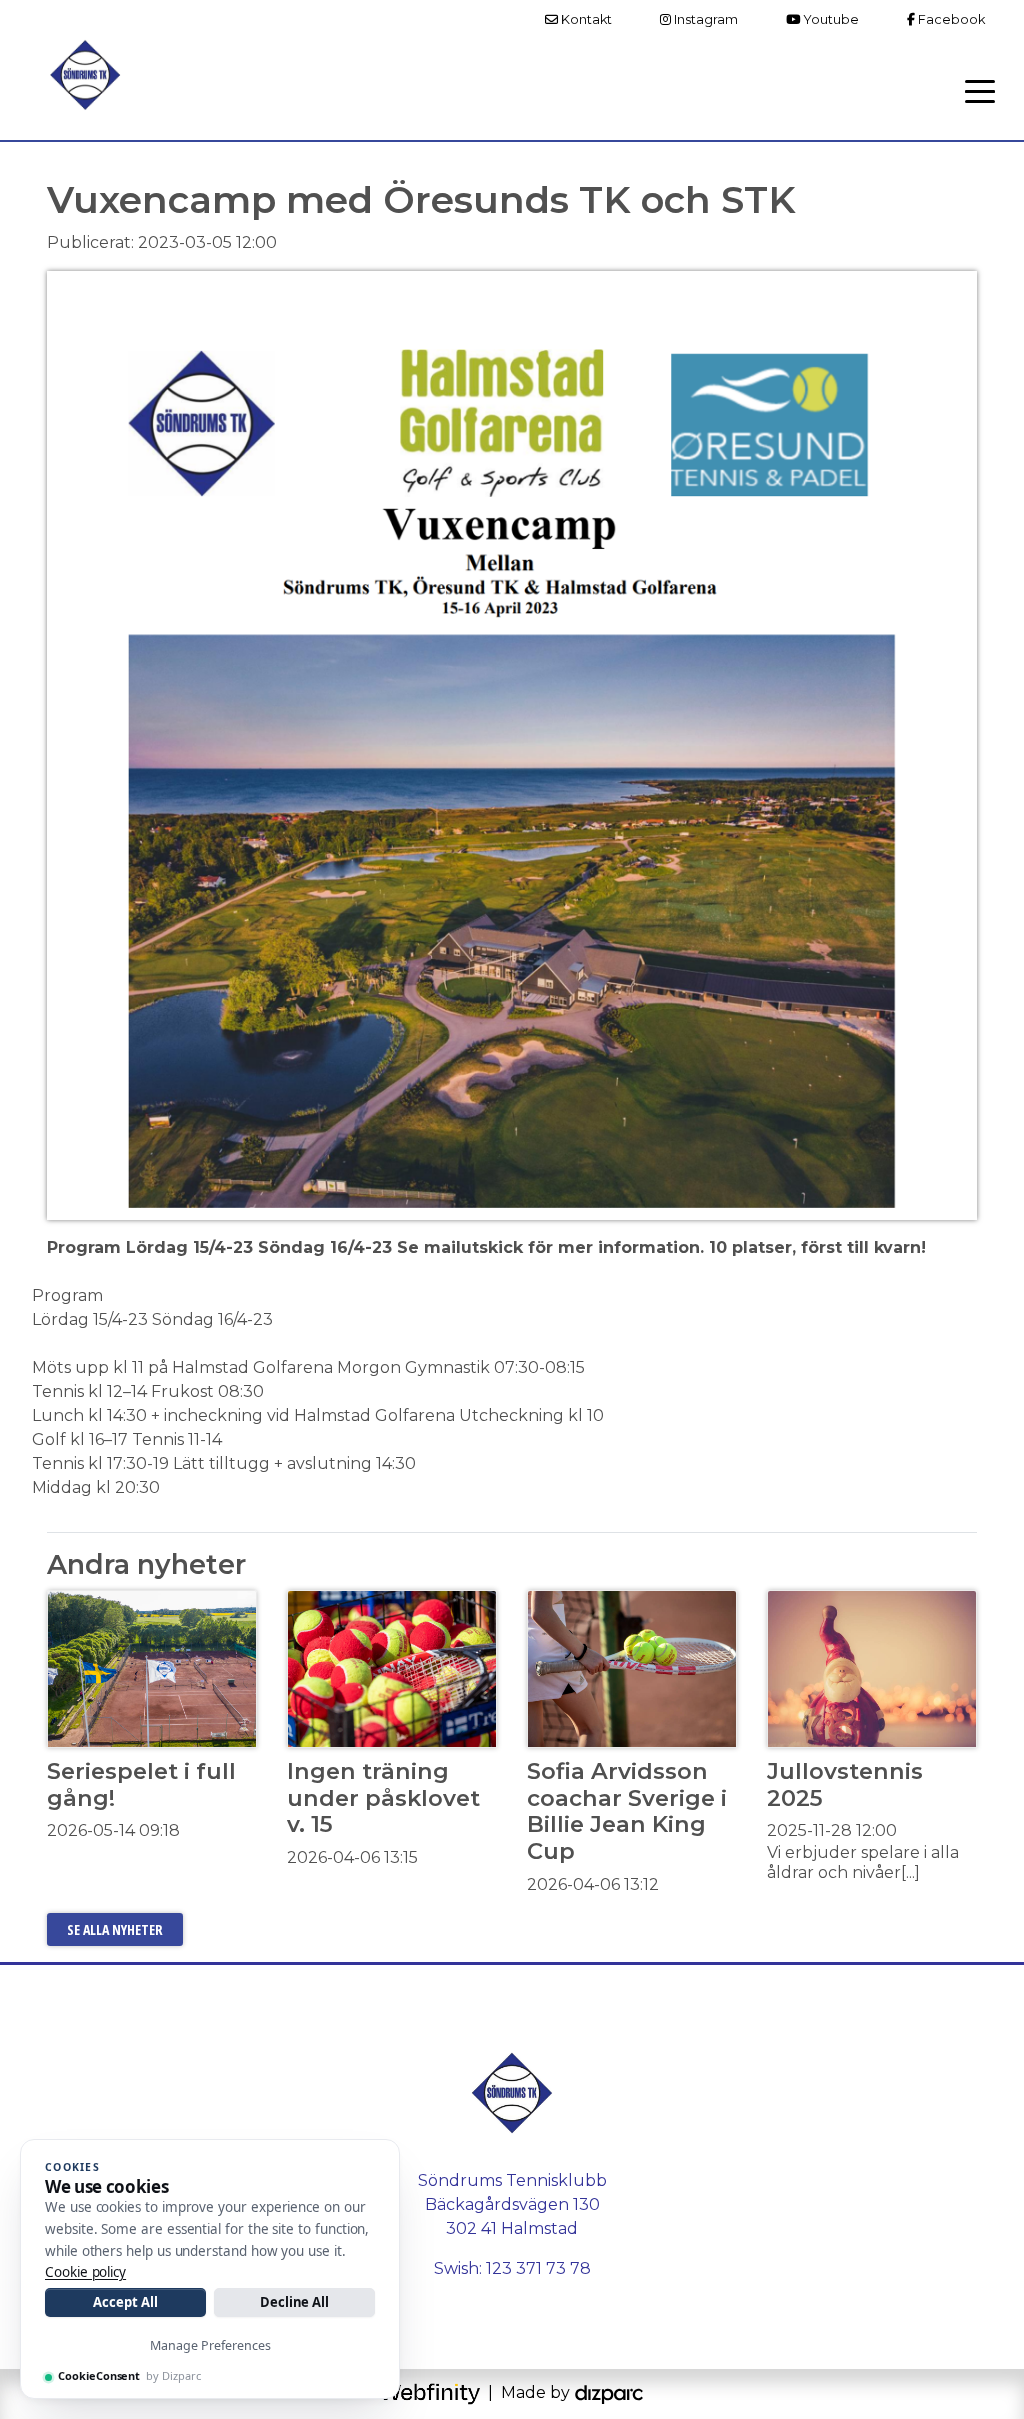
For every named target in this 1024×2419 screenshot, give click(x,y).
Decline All (294, 2302)
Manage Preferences (210, 2345)
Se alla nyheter (115, 1929)
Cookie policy (85, 2272)
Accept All (125, 2302)
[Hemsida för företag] (432, 2392)
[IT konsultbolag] (609, 2392)
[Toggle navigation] (980, 90)
